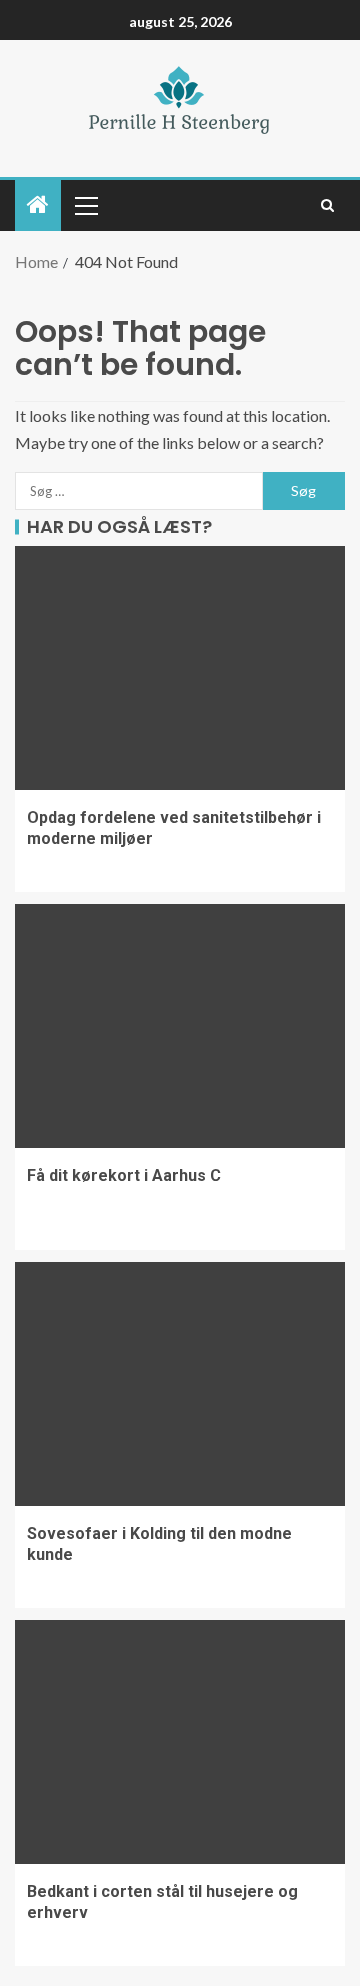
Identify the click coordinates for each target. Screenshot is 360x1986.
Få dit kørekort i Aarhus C (124, 1175)
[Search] (327, 205)
